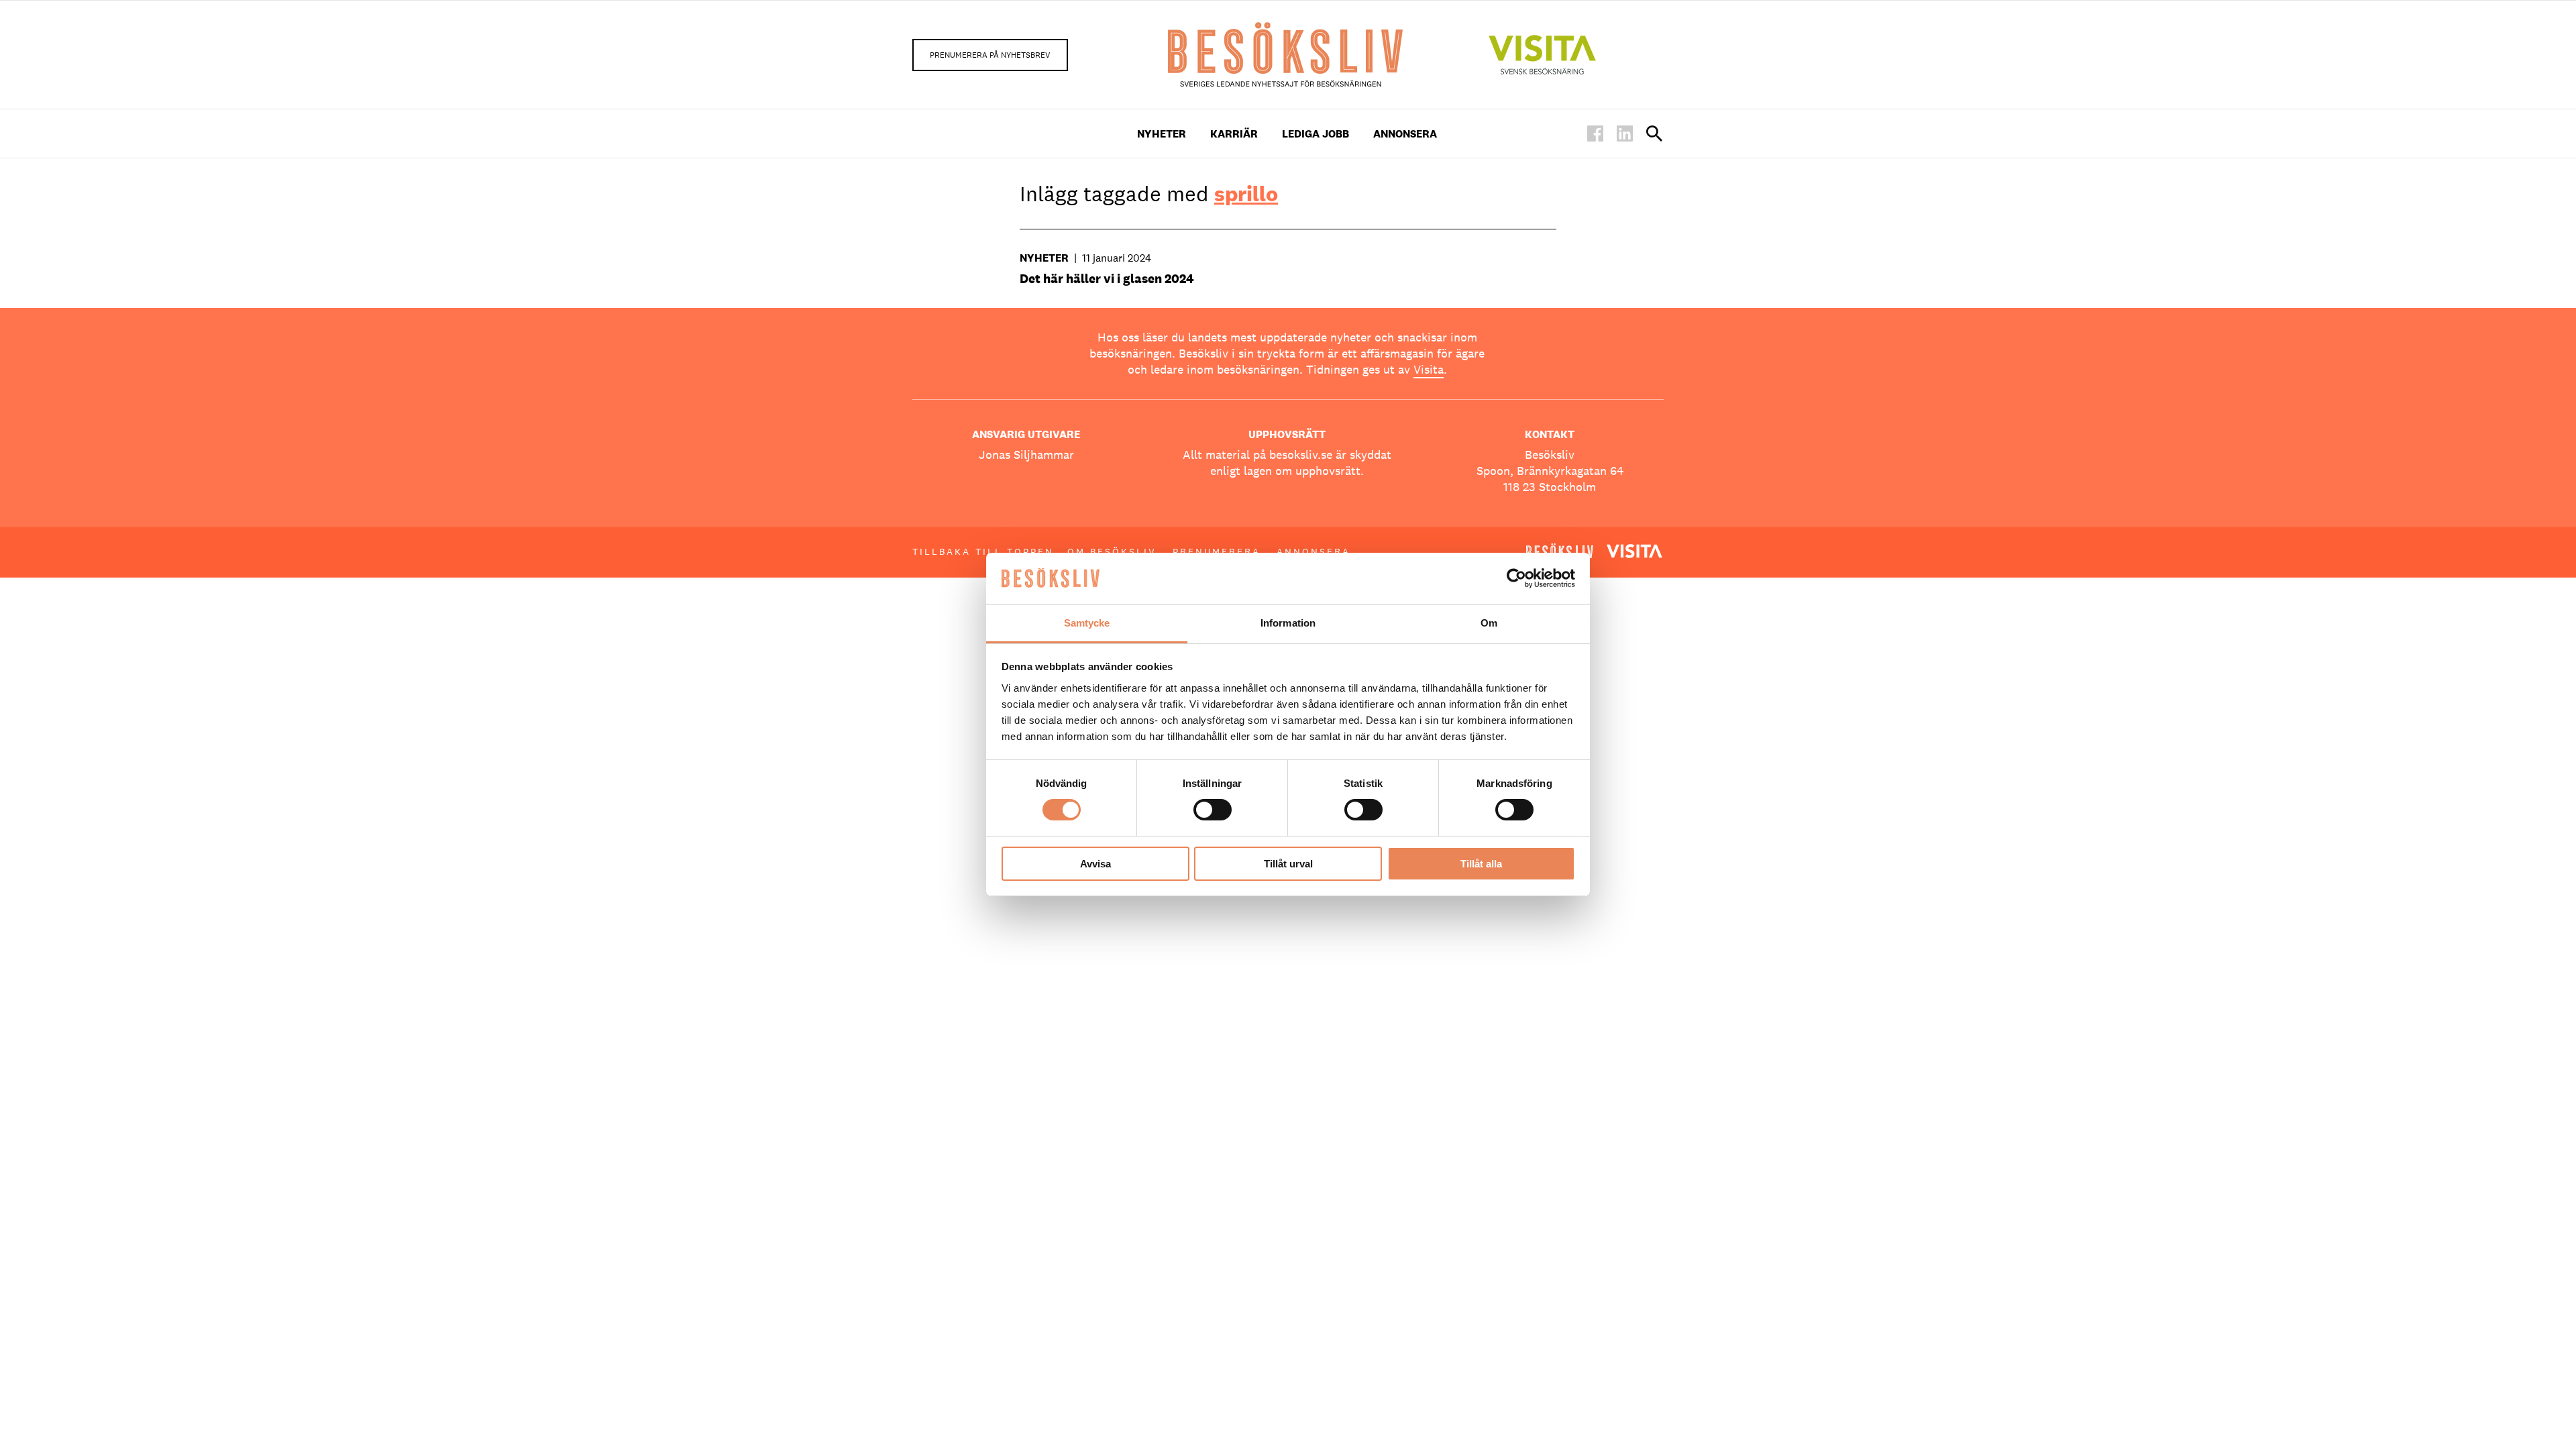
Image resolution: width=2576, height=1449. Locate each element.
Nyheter (1162, 134)
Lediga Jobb (1316, 134)
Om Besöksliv (1112, 551)
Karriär (1234, 134)
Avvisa (1095, 864)
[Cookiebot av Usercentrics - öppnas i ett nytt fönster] (1516, 578)
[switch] (1213, 810)
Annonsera (1405, 134)
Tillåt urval (1288, 864)
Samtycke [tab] (1087, 623)
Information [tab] (1288, 623)
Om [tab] (1489, 623)
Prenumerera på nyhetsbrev (990, 55)
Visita (1429, 369)
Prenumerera (1217, 551)
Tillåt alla (1481, 864)
